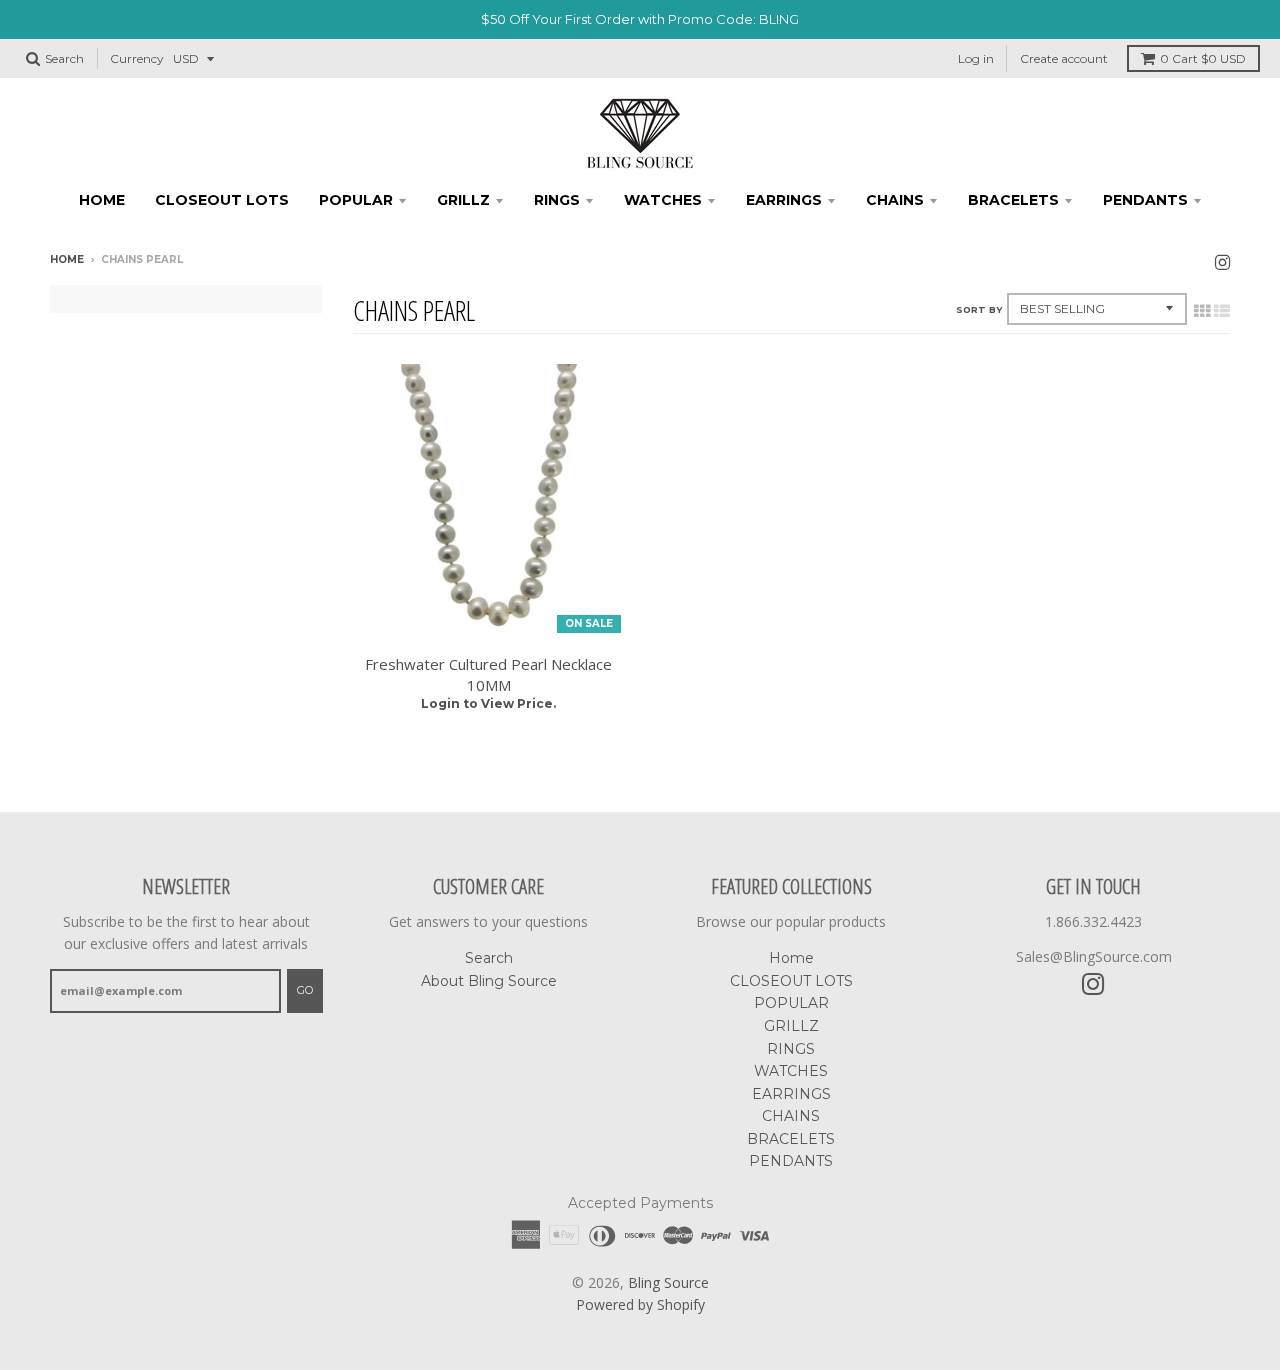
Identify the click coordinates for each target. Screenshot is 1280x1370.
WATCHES (663, 200)
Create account (1064, 58)
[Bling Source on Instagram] (1222, 261)
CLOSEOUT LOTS (222, 200)
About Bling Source (489, 981)
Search (489, 958)
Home (102, 200)
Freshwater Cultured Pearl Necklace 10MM (488, 674)
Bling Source (668, 1282)
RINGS (557, 200)
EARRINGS (784, 200)
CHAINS (895, 200)
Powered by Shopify (640, 1304)
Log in (976, 58)
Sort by (979, 309)
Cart (1203, 58)
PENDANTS (1145, 200)
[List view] (1222, 311)
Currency (137, 58)
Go (305, 990)
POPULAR (356, 200)
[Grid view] (1202, 311)
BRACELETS (1013, 200)
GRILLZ (463, 200)
